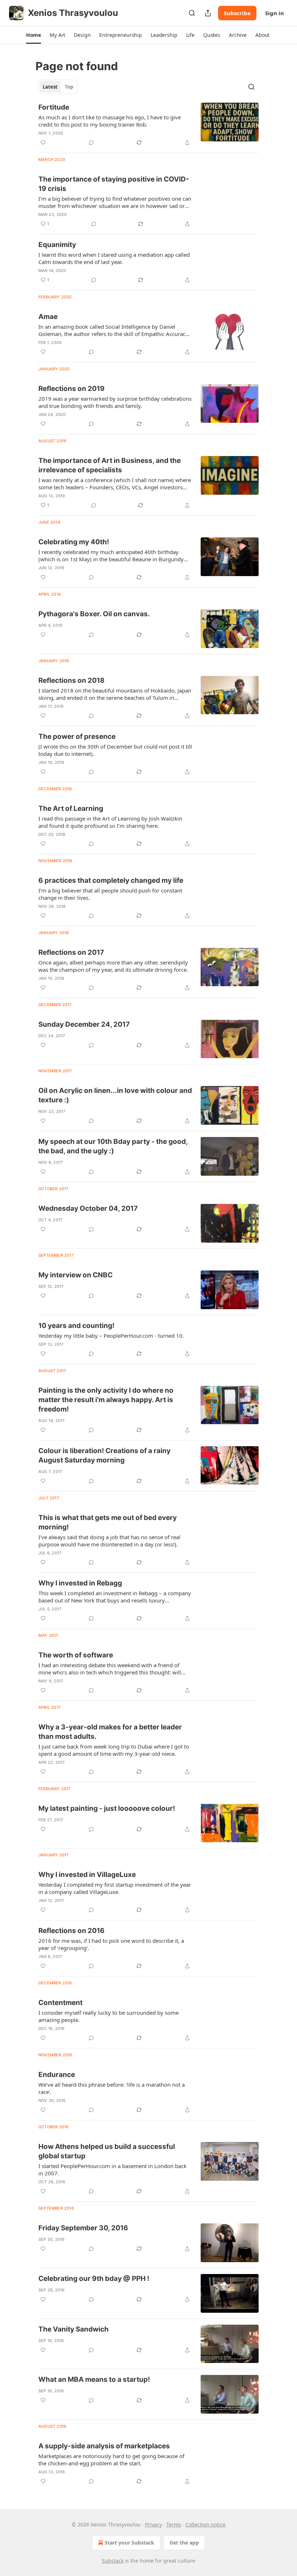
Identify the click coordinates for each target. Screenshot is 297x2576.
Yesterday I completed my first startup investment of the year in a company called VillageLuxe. (115, 1888)
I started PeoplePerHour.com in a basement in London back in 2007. (112, 2170)
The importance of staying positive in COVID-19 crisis (114, 184)
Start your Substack (129, 2543)
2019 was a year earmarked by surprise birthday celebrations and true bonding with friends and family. (115, 402)
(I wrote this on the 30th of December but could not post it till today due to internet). (115, 750)
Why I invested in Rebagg (80, 1583)
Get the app (184, 2543)
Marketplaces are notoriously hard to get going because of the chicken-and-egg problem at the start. (111, 2460)
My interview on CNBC (76, 1275)
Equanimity (57, 245)
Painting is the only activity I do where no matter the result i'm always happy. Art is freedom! (106, 1400)
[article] (148, 125)
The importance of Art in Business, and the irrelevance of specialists (110, 465)
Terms (174, 2524)
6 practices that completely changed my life (111, 880)
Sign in (275, 13)
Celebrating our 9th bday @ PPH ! (94, 2279)
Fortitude (54, 107)
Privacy (153, 2524)
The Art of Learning (71, 808)
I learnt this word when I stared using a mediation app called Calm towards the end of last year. (114, 258)
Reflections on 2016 (72, 1931)
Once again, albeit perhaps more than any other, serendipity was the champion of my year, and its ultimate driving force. (113, 966)
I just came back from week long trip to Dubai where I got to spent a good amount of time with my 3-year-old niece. (114, 1750)
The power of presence (77, 736)
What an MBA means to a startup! (94, 2379)
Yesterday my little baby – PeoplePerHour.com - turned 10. (111, 1336)
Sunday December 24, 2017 (84, 1024)
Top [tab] (69, 87)
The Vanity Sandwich (74, 2329)
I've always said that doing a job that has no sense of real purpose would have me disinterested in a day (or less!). (109, 1541)
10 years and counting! (76, 1326)
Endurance (57, 2075)
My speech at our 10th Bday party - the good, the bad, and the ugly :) (113, 1146)
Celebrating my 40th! (74, 542)
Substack (113, 2561)
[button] (34, 35)
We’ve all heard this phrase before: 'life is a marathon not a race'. (112, 2088)
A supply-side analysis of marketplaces (104, 2446)
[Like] (43, 142)
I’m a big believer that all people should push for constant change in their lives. (110, 894)
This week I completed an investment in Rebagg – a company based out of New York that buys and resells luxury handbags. (115, 1597)
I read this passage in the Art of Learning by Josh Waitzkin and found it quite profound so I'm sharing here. (110, 822)
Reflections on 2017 (71, 952)
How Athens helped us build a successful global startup (107, 2151)
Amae (48, 317)
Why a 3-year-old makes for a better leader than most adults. (110, 1732)
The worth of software (76, 1655)
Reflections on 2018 (72, 680)
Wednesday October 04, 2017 (88, 1208)
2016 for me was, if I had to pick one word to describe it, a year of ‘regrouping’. (111, 1944)
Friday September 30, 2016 (83, 2228)
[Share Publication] (208, 13)
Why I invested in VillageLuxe (87, 1875)
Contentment (60, 2003)
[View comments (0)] (91, 142)
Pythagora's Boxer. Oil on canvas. (94, 614)
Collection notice (206, 2524)
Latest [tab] (50, 87)
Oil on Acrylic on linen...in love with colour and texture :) (115, 1095)
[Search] (192, 13)
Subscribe (237, 13)
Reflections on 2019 (72, 389)
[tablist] (58, 87)
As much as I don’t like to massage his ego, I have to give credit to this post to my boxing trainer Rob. (110, 121)
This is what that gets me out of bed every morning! (108, 1522)
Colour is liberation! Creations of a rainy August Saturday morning (104, 1455)
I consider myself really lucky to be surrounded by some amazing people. (108, 2016)
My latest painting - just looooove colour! (107, 1808)
